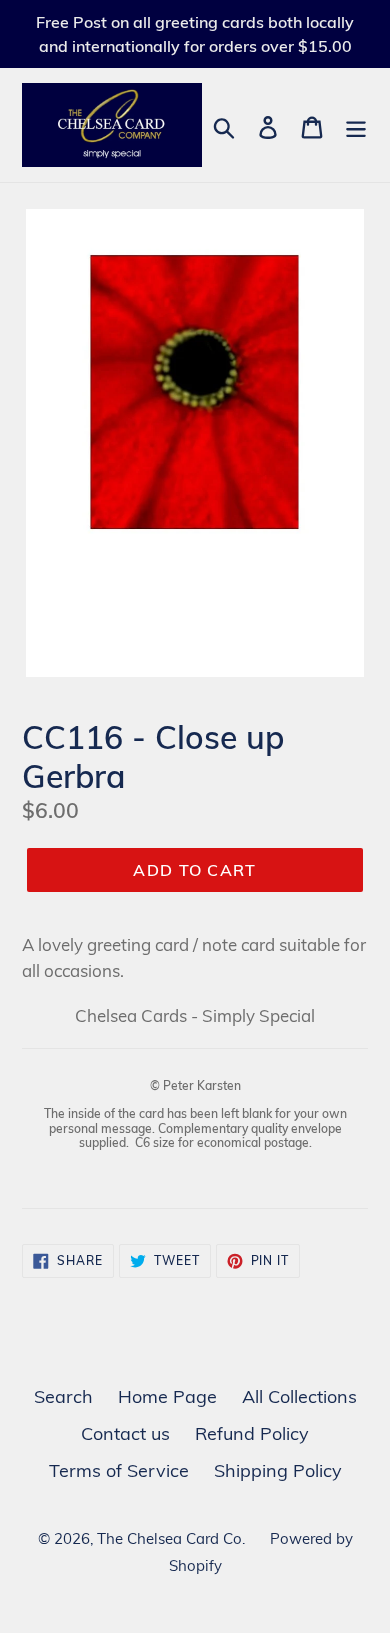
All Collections (299, 1396)
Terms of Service (119, 1470)
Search (63, 1396)
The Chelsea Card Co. (171, 1538)
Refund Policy (252, 1433)
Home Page (167, 1396)
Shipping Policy (278, 1470)
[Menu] (356, 125)
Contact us (125, 1433)
